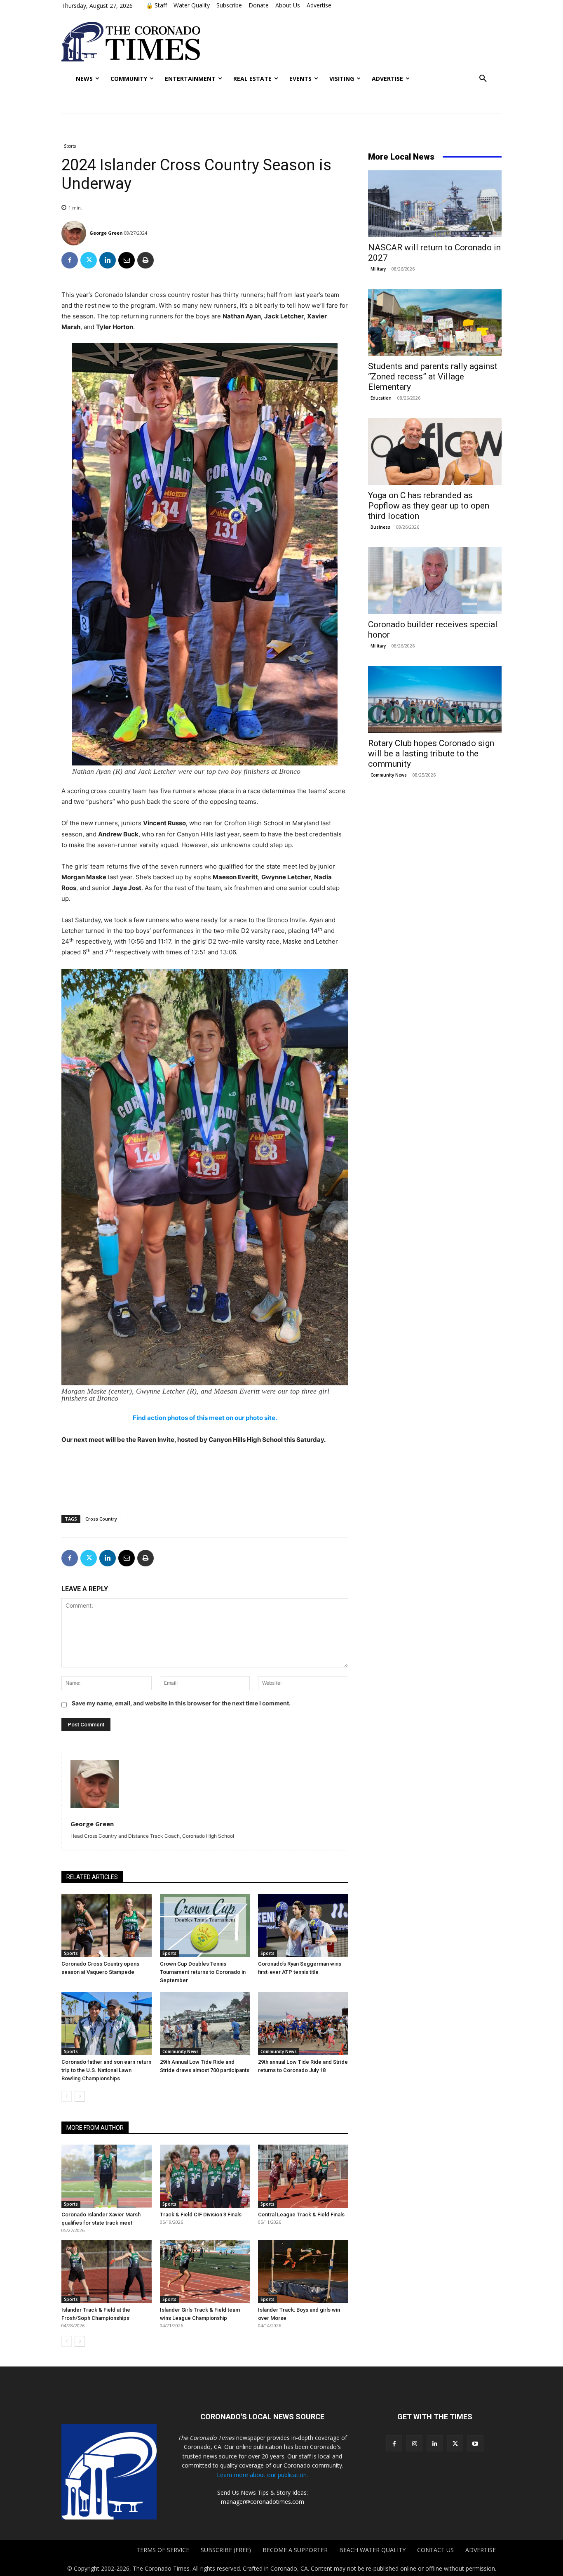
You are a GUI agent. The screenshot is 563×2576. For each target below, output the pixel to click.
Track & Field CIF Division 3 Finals (201, 2215)
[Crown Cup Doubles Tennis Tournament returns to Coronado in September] (205, 1925)
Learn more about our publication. (262, 2475)
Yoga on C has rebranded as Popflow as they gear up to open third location (429, 506)
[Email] (127, 260)
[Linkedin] (108, 260)
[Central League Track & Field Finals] (303, 2176)
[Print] (145, 260)
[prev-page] (67, 2096)
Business (380, 527)
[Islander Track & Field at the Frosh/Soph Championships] (107, 2271)
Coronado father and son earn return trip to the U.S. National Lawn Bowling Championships (106, 2070)
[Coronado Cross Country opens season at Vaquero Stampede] (107, 1925)
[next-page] (80, 2096)
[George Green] (75, 233)
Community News (181, 2051)
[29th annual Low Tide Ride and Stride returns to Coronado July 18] (303, 2024)
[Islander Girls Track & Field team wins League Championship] (205, 2271)
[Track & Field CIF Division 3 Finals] (205, 2176)
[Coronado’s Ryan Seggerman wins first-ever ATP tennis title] (303, 1925)
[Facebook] (70, 260)
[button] (483, 79)
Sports (70, 146)
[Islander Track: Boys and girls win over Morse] (303, 2271)
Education (381, 398)
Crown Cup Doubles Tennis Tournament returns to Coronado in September (203, 1972)
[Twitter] (89, 260)
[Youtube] (475, 2443)
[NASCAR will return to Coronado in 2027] (435, 204)
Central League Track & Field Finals (301, 2215)
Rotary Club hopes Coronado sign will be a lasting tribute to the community (431, 753)
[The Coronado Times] (131, 42)
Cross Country (101, 1519)
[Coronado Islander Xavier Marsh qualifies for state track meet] (107, 2176)
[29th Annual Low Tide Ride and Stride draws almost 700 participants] (205, 2024)
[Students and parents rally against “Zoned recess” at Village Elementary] (435, 323)
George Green (106, 233)
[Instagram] (414, 2443)
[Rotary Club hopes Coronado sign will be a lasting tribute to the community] (435, 699)
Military (378, 269)
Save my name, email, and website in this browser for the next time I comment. (181, 1703)
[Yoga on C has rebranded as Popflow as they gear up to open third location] (435, 452)
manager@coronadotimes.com (263, 2502)
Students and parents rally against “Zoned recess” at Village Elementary (433, 377)
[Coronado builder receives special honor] (435, 581)
